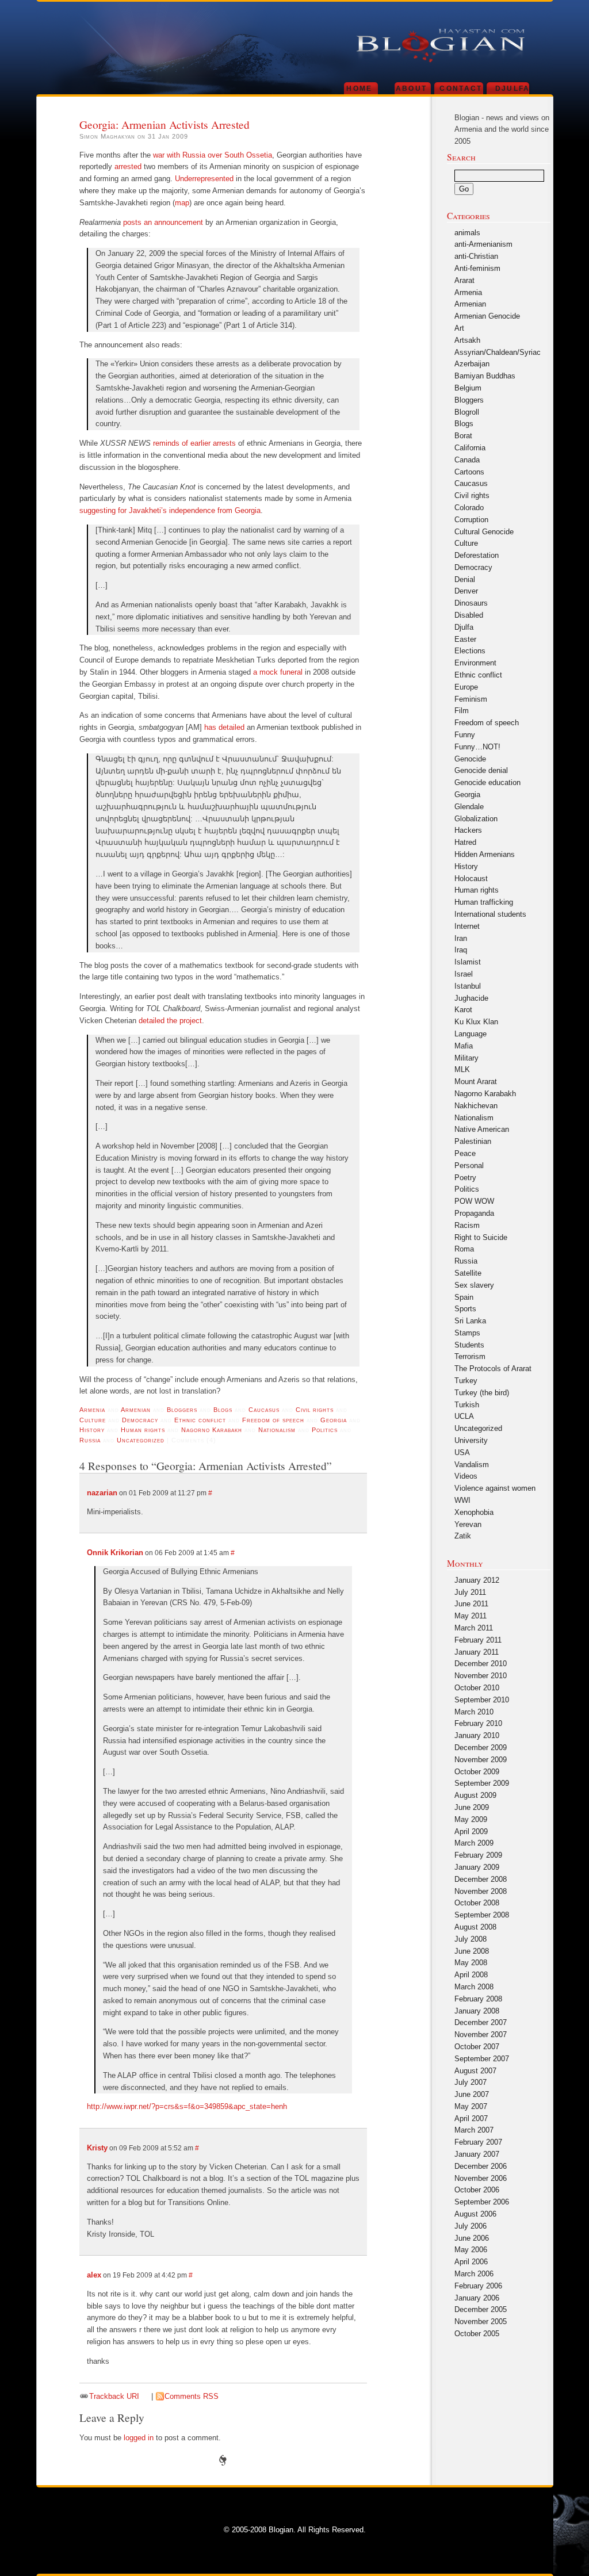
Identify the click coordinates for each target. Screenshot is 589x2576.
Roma (464, 1249)
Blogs (223, 1410)
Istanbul (468, 986)
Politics (325, 1430)
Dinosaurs (471, 603)
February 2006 (478, 2286)
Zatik (463, 1536)
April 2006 (471, 2262)
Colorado (469, 508)
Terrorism (470, 1356)
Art (459, 328)
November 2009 (481, 1760)
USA (462, 1452)
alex (94, 2275)
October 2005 (477, 2334)
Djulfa (513, 88)
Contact (461, 88)
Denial (465, 579)
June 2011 (471, 1604)
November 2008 (481, 1891)
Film (462, 711)
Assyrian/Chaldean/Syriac (498, 352)
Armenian (136, 1410)
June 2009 (472, 1807)
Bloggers (182, 1410)
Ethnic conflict (200, 1420)
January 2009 (477, 1867)
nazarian (102, 1493)
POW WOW (474, 1201)
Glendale (469, 807)
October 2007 (477, 2047)
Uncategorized (141, 1440)
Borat (463, 436)
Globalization (476, 819)
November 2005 (481, 2322)
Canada (467, 460)
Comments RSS (192, 2396)
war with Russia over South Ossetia (213, 155)
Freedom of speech (273, 1420)
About (412, 88)
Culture (93, 1420)
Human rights (143, 1430)
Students (469, 1345)
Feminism (471, 699)
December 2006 (481, 2166)
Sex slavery (474, 1285)
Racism (467, 1225)
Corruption (471, 520)
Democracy (140, 1420)
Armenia (92, 1410)
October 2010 (477, 1688)
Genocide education (487, 782)
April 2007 (471, 2118)
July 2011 (470, 1592)
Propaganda (474, 1213)
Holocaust (471, 879)
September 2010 (482, 1700)
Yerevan (468, 1524)
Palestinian (473, 1141)
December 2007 (481, 2022)
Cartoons (469, 472)
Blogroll (467, 412)
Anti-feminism (477, 268)
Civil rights (315, 1410)
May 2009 (471, 1819)
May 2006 (471, 2250)
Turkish (467, 1405)
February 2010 (478, 1723)
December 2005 (481, 2309)
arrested (128, 166)
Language (471, 1034)
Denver (466, 591)
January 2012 (477, 1580)
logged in (139, 2438)
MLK (462, 1069)
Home (359, 88)
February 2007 (478, 2142)
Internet (467, 926)
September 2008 (482, 1915)
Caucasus (264, 1410)
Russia (90, 1440)
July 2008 (471, 1939)
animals (467, 233)
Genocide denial (481, 770)
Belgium (468, 388)
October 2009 (477, 1772)
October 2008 (477, 1903)
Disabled (469, 615)
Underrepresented (204, 179)
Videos (466, 1476)
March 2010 (474, 1712)
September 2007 (482, 2059)
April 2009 (471, 1831)
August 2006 (475, 2214)
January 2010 (477, 1735)
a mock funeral (278, 672)
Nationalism (277, 1430)
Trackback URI (114, 2396)
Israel (464, 974)
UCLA (464, 1416)
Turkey (466, 1381)
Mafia (464, 1046)
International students (490, 914)
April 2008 (471, 1975)
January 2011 (477, 1652)
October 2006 (477, 2190)
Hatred (465, 842)
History (92, 1430)
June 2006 (472, 2238)
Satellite (468, 1273)
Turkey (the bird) (482, 1393)
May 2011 (471, 1616)
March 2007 (474, 2130)
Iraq (461, 950)
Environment (475, 663)
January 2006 (477, 2298)
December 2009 (481, 1748)
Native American (482, 1129)
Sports (465, 1309)
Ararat (464, 280)
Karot (463, 1010)
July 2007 (471, 2082)
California (470, 448)
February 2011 (478, 1640)
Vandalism (472, 1465)
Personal (469, 1165)
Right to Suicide (481, 1237)
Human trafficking (484, 902)
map (182, 203)
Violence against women (495, 1488)
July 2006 (471, 2226)
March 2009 (474, 1843)
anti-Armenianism (483, 244)
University (471, 1440)
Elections (470, 651)
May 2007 (471, 2106)
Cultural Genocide (484, 532)
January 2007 (477, 2154)
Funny (465, 735)
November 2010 (481, 1676)
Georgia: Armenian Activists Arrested (165, 124)
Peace (465, 1153)
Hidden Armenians (485, 854)
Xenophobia (474, 1512)
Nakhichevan (476, 1106)
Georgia (334, 1420)
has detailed (224, 727)
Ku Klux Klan (476, 1022)
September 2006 (482, 2202)
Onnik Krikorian (115, 1553)
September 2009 (482, 1783)
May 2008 (471, 1963)
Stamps (467, 1333)
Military (466, 1058)
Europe (466, 687)
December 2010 (481, 1664)
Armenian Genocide (487, 316)
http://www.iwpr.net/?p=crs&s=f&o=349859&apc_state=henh (187, 2106)
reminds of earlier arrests (194, 443)
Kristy (97, 2148)
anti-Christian (476, 256)
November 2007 (481, 2035)
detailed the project (170, 1021)
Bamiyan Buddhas (485, 376)
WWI (462, 1500)
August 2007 (475, 2071)
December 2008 (481, 1879)
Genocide (470, 759)
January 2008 (477, 2011)
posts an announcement (163, 222)
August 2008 (475, 1927)
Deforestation (477, 555)
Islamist (468, 962)
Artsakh (467, 340)
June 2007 (472, 2094)
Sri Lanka (470, 1321)
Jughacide (471, 998)
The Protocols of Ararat (493, 1369)
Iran (461, 938)
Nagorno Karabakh (212, 1430)
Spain (464, 1297)
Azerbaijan (472, 364)
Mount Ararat (476, 1082)
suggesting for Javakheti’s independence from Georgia (170, 510)
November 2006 (481, 2178)
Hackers (468, 830)
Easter (465, 639)
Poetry (465, 1178)
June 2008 (472, 1951)
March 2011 (474, 1628)
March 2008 (474, 1987)
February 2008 (478, 1999)
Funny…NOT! (477, 747)
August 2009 (475, 1795)
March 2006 (474, 2274)
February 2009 (478, 1855)
